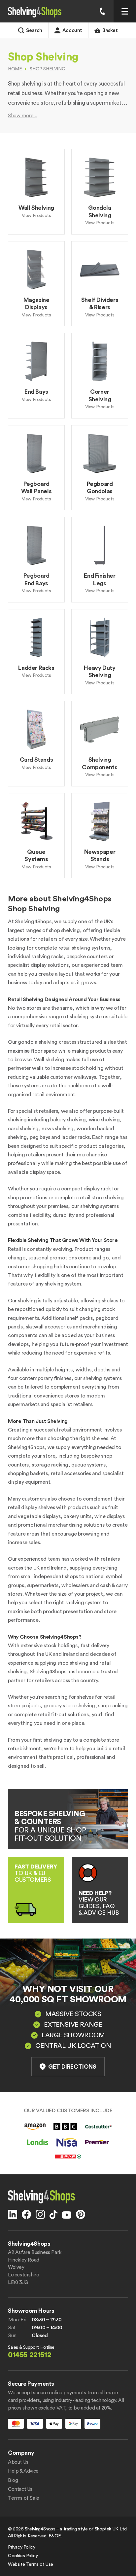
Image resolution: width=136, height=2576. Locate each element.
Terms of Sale (24, 2498)
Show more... (22, 116)
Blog (13, 2480)
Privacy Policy (21, 2547)
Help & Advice (23, 2471)
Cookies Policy (23, 2556)
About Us (18, 2462)
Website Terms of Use (31, 2564)
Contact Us (20, 2489)
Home (15, 69)
